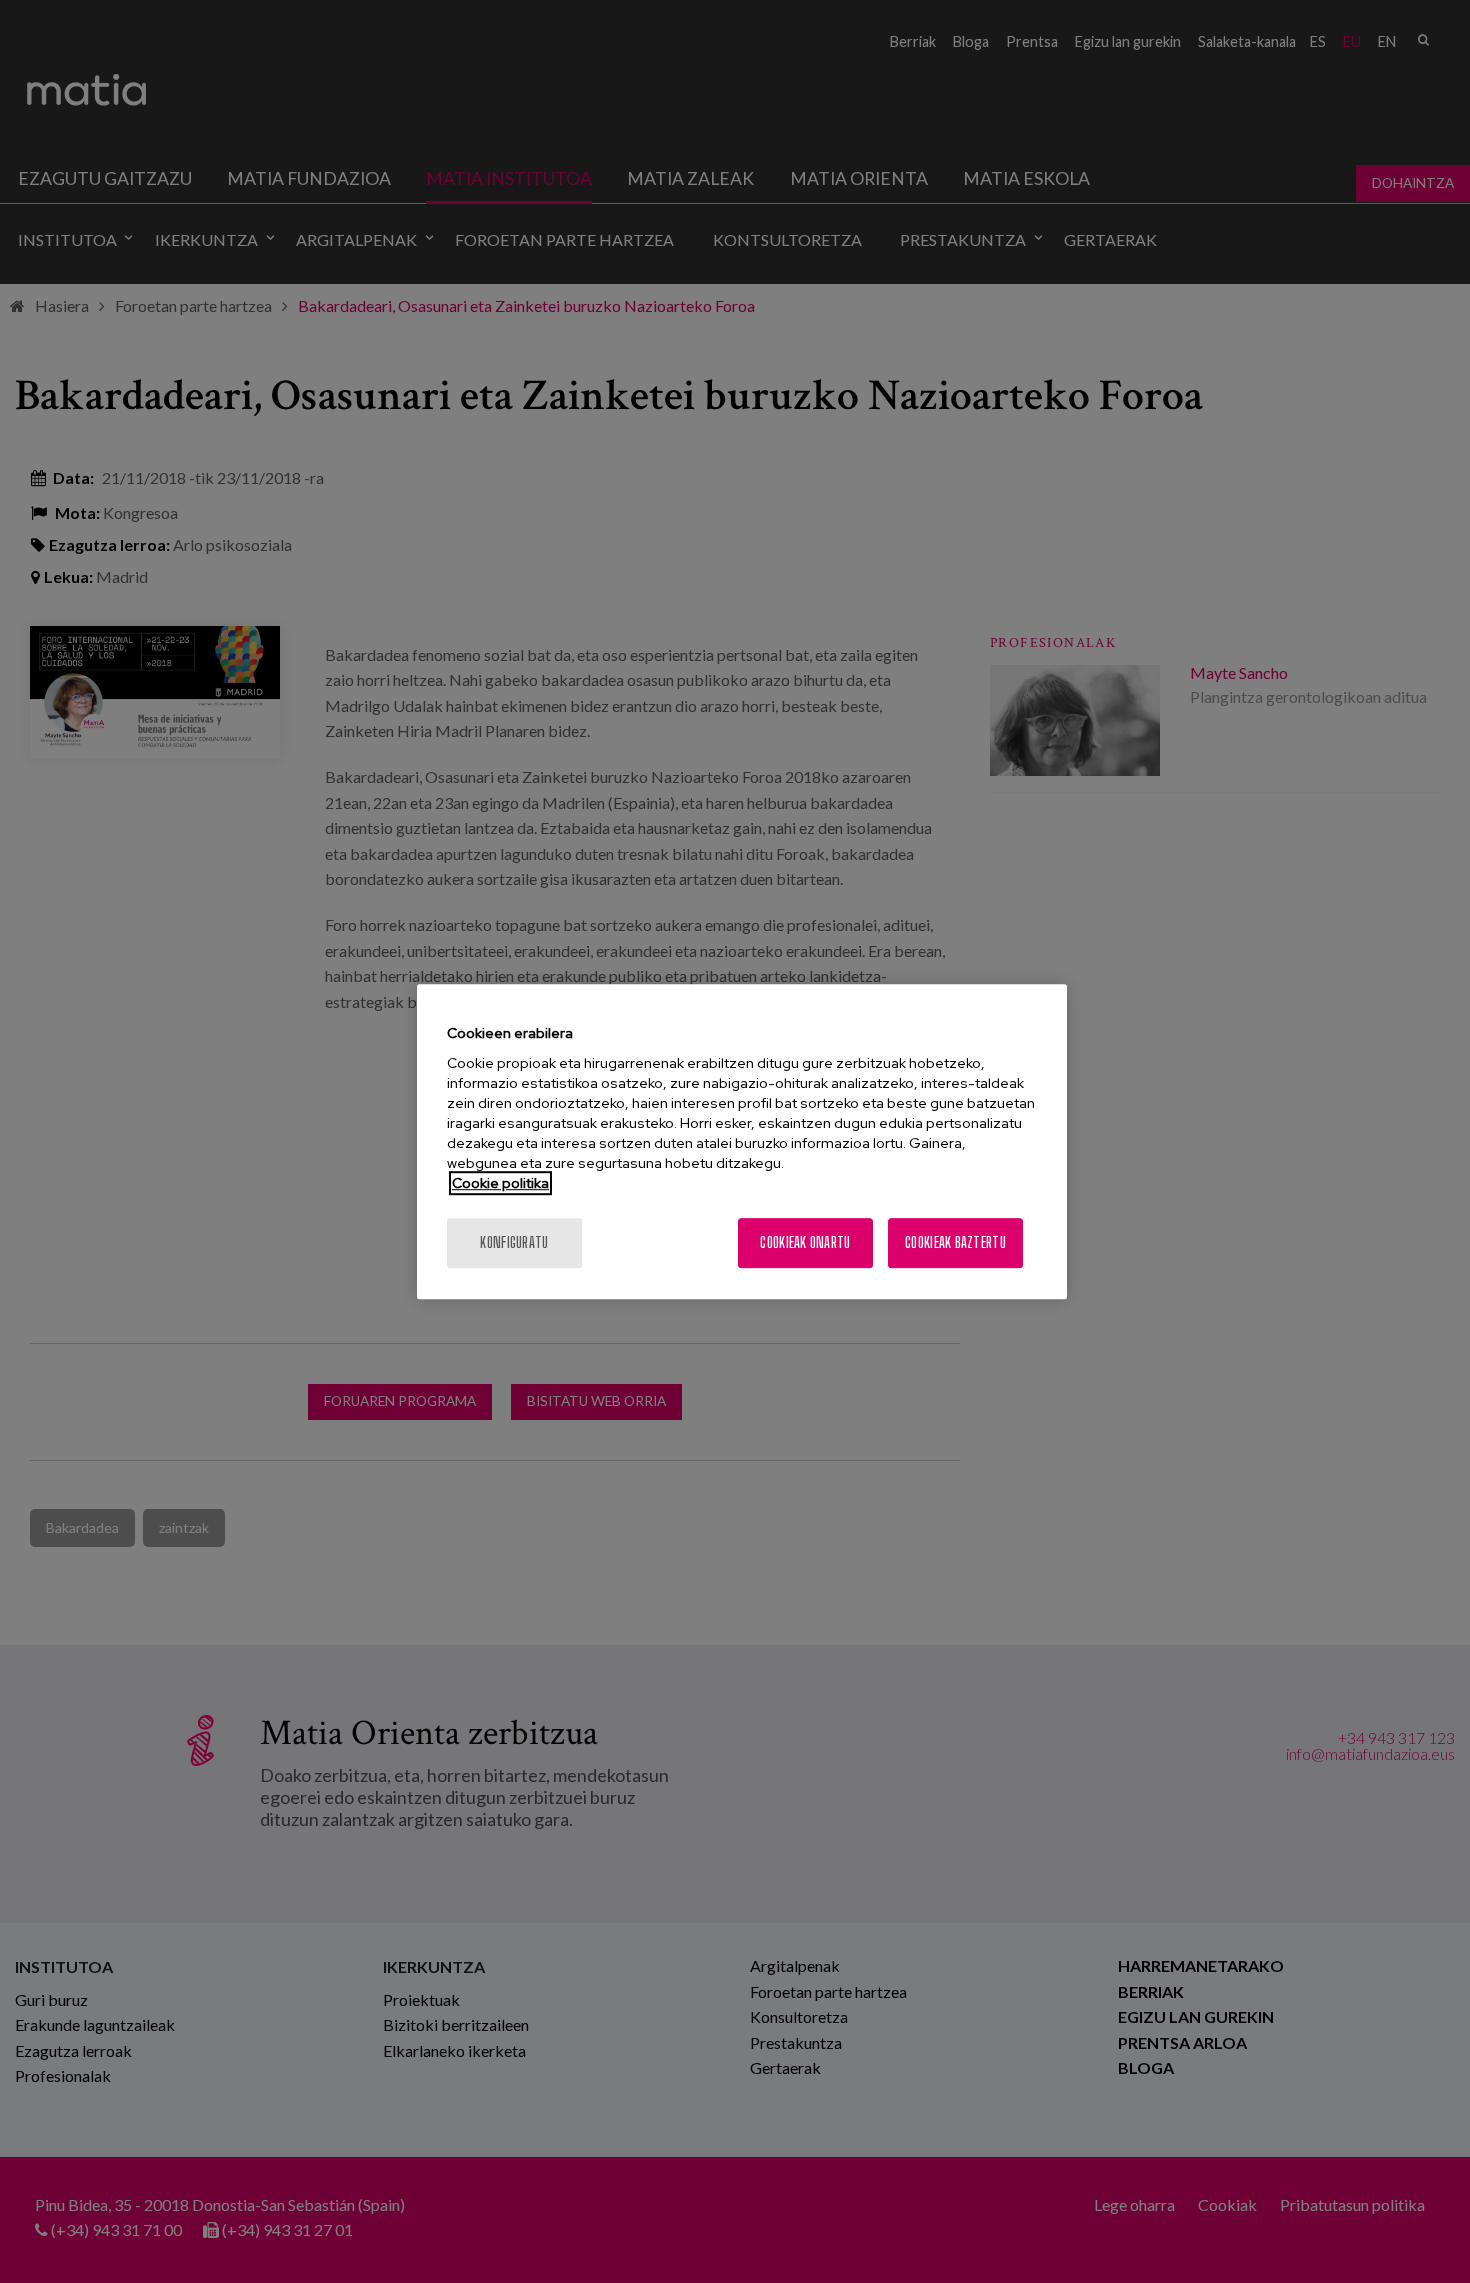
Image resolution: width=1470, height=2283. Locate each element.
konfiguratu (514, 1242)
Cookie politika (500, 1183)
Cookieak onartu (805, 1242)
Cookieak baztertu (955, 1242)
